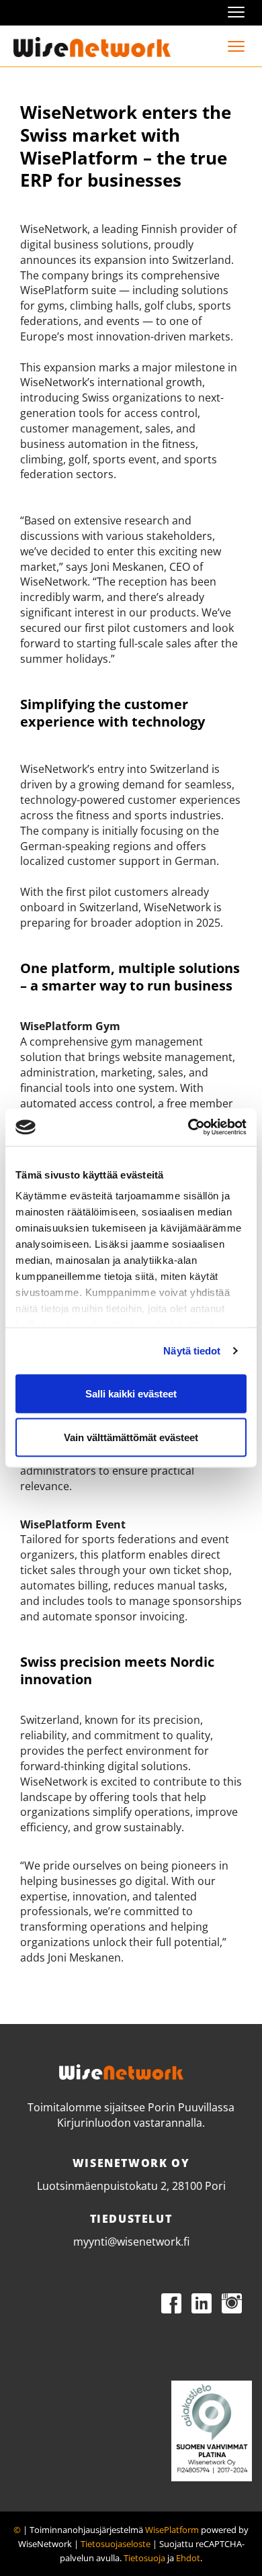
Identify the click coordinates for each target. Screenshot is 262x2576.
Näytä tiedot (192, 1351)
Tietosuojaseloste (116, 2544)
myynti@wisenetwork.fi (131, 2242)
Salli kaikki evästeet (131, 1393)
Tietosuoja (144, 2558)
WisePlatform (172, 2530)
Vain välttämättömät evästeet (131, 1437)
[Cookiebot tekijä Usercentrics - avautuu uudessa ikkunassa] (188, 1128)
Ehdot (188, 2558)
